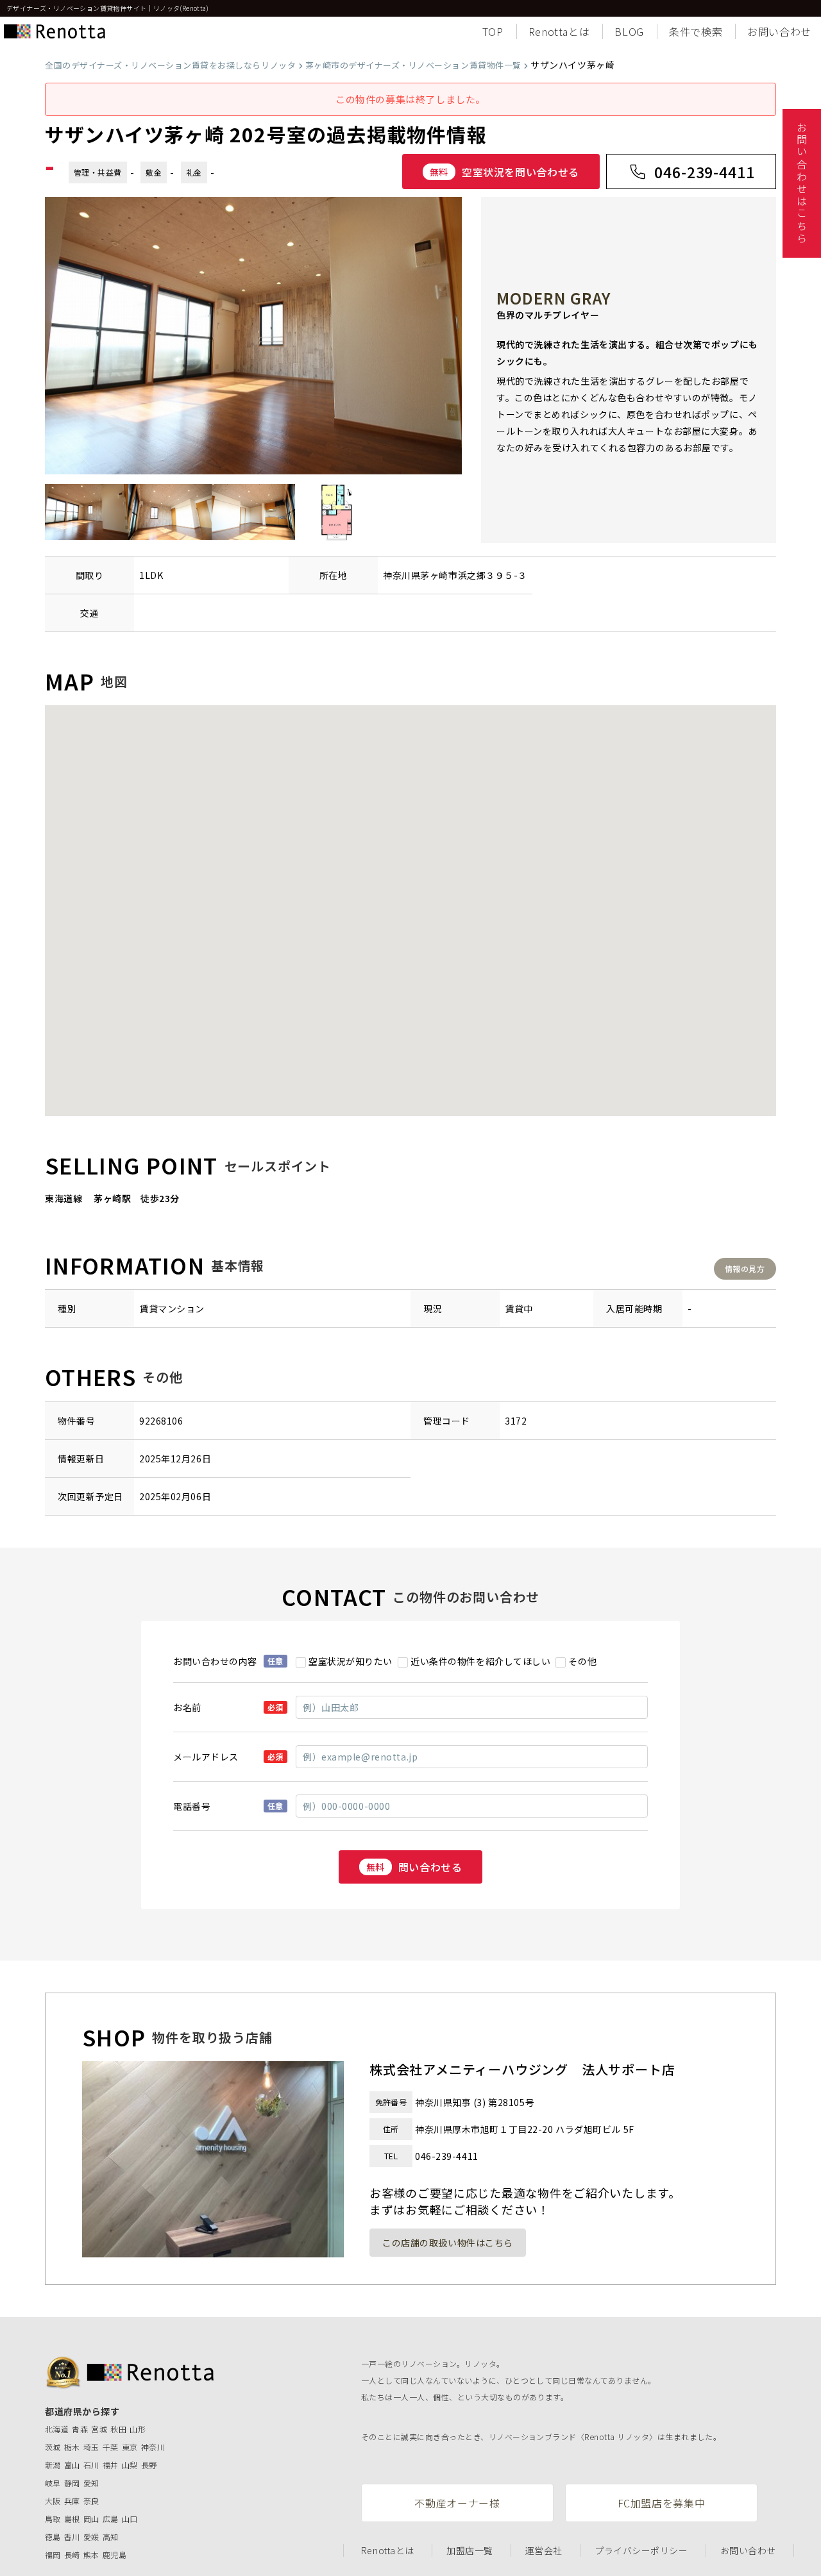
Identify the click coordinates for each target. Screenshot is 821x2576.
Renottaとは (559, 31)
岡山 (91, 2519)
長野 (149, 2465)
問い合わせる (414, 1867)
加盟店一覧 (470, 2550)
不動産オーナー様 (457, 2503)
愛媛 (91, 2537)
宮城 (99, 2429)
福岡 (53, 2555)
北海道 (57, 2429)
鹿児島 (114, 2555)
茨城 (53, 2447)
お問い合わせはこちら (802, 183)
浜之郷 (472, 575)
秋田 (118, 2429)
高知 (111, 2537)
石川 (91, 2465)
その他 (582, 1661)
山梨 (130, 2465)
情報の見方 (745, 1268)
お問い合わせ (779, 31)
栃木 (72, 2447)
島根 (72, 2519)
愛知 (91, 2483)
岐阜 (53, 2483)
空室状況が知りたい (351, 1661)
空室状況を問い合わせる (504, 172)
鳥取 (53, 2519)
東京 (130, 2447)
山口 (130, 2519)
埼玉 (91, 2447)
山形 (138, 2429)
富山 (72, 2465)
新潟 (53, 2465)
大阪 (53, 2501)
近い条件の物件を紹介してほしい (480, 1661)
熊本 (91, 2555)
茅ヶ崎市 (439, 575)
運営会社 (544, 2550)
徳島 (53, 2537)
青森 (80, 2429)
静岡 (72, 2483)
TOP (493, 31)
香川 (72, 2537)
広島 (111, 2519)
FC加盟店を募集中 (662, 2503)
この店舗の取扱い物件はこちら (448, 2243)
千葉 (111, 2447)
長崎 (72, 2555)
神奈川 (153, 2447)
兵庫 (72, 2501)
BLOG (629, 31)
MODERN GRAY (554, 298)
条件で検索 (696, 31)
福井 (111, 2465)
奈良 (91, 2501)
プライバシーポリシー (641, 2550)
